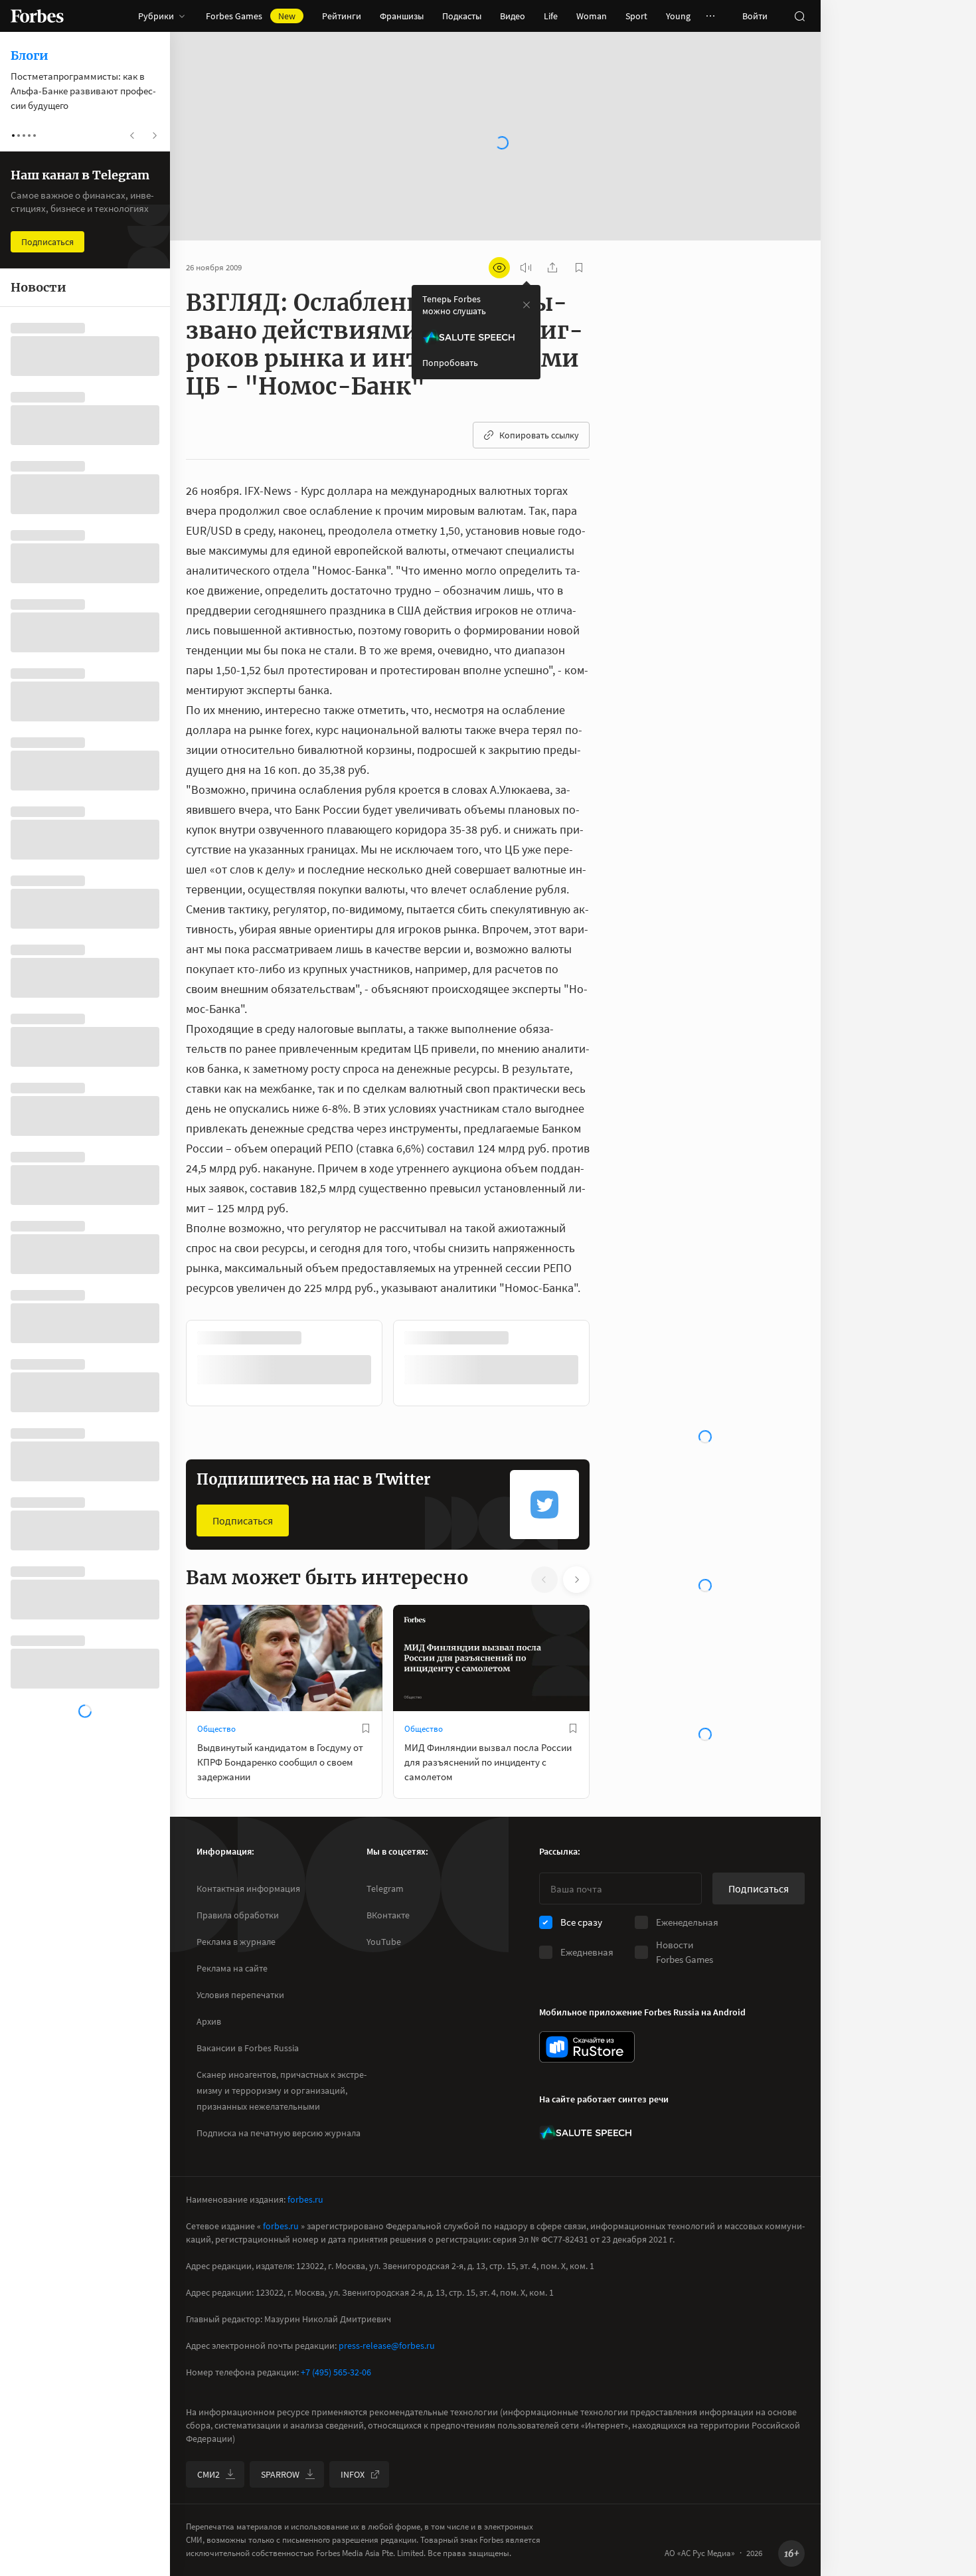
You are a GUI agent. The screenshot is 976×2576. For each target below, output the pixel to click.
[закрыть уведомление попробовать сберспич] (527, 305)
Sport (636, 16)
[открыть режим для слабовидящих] (499, 268)
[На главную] (37, 16)
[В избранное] (366, 1728)
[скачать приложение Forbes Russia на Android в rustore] (587, 2047)
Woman (592, 16)
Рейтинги (342, 16)
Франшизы (402, 16)
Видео (513, 16)
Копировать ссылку (539, 435)
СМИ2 (208, 2474)
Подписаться (243, 1520)
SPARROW (280, 2474)
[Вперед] (611, 1363)
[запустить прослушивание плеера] (526, 268)
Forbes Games (251, 16)
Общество (216, 1729)
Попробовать (450, 363)
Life (551, 16)
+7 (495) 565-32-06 (336, 2372)
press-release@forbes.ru (387, 2346)
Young (678, 16)
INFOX (353, 2474)
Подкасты (462, 16)
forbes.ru (305, 2199)
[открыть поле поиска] (799, 16)
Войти (755, 16)
